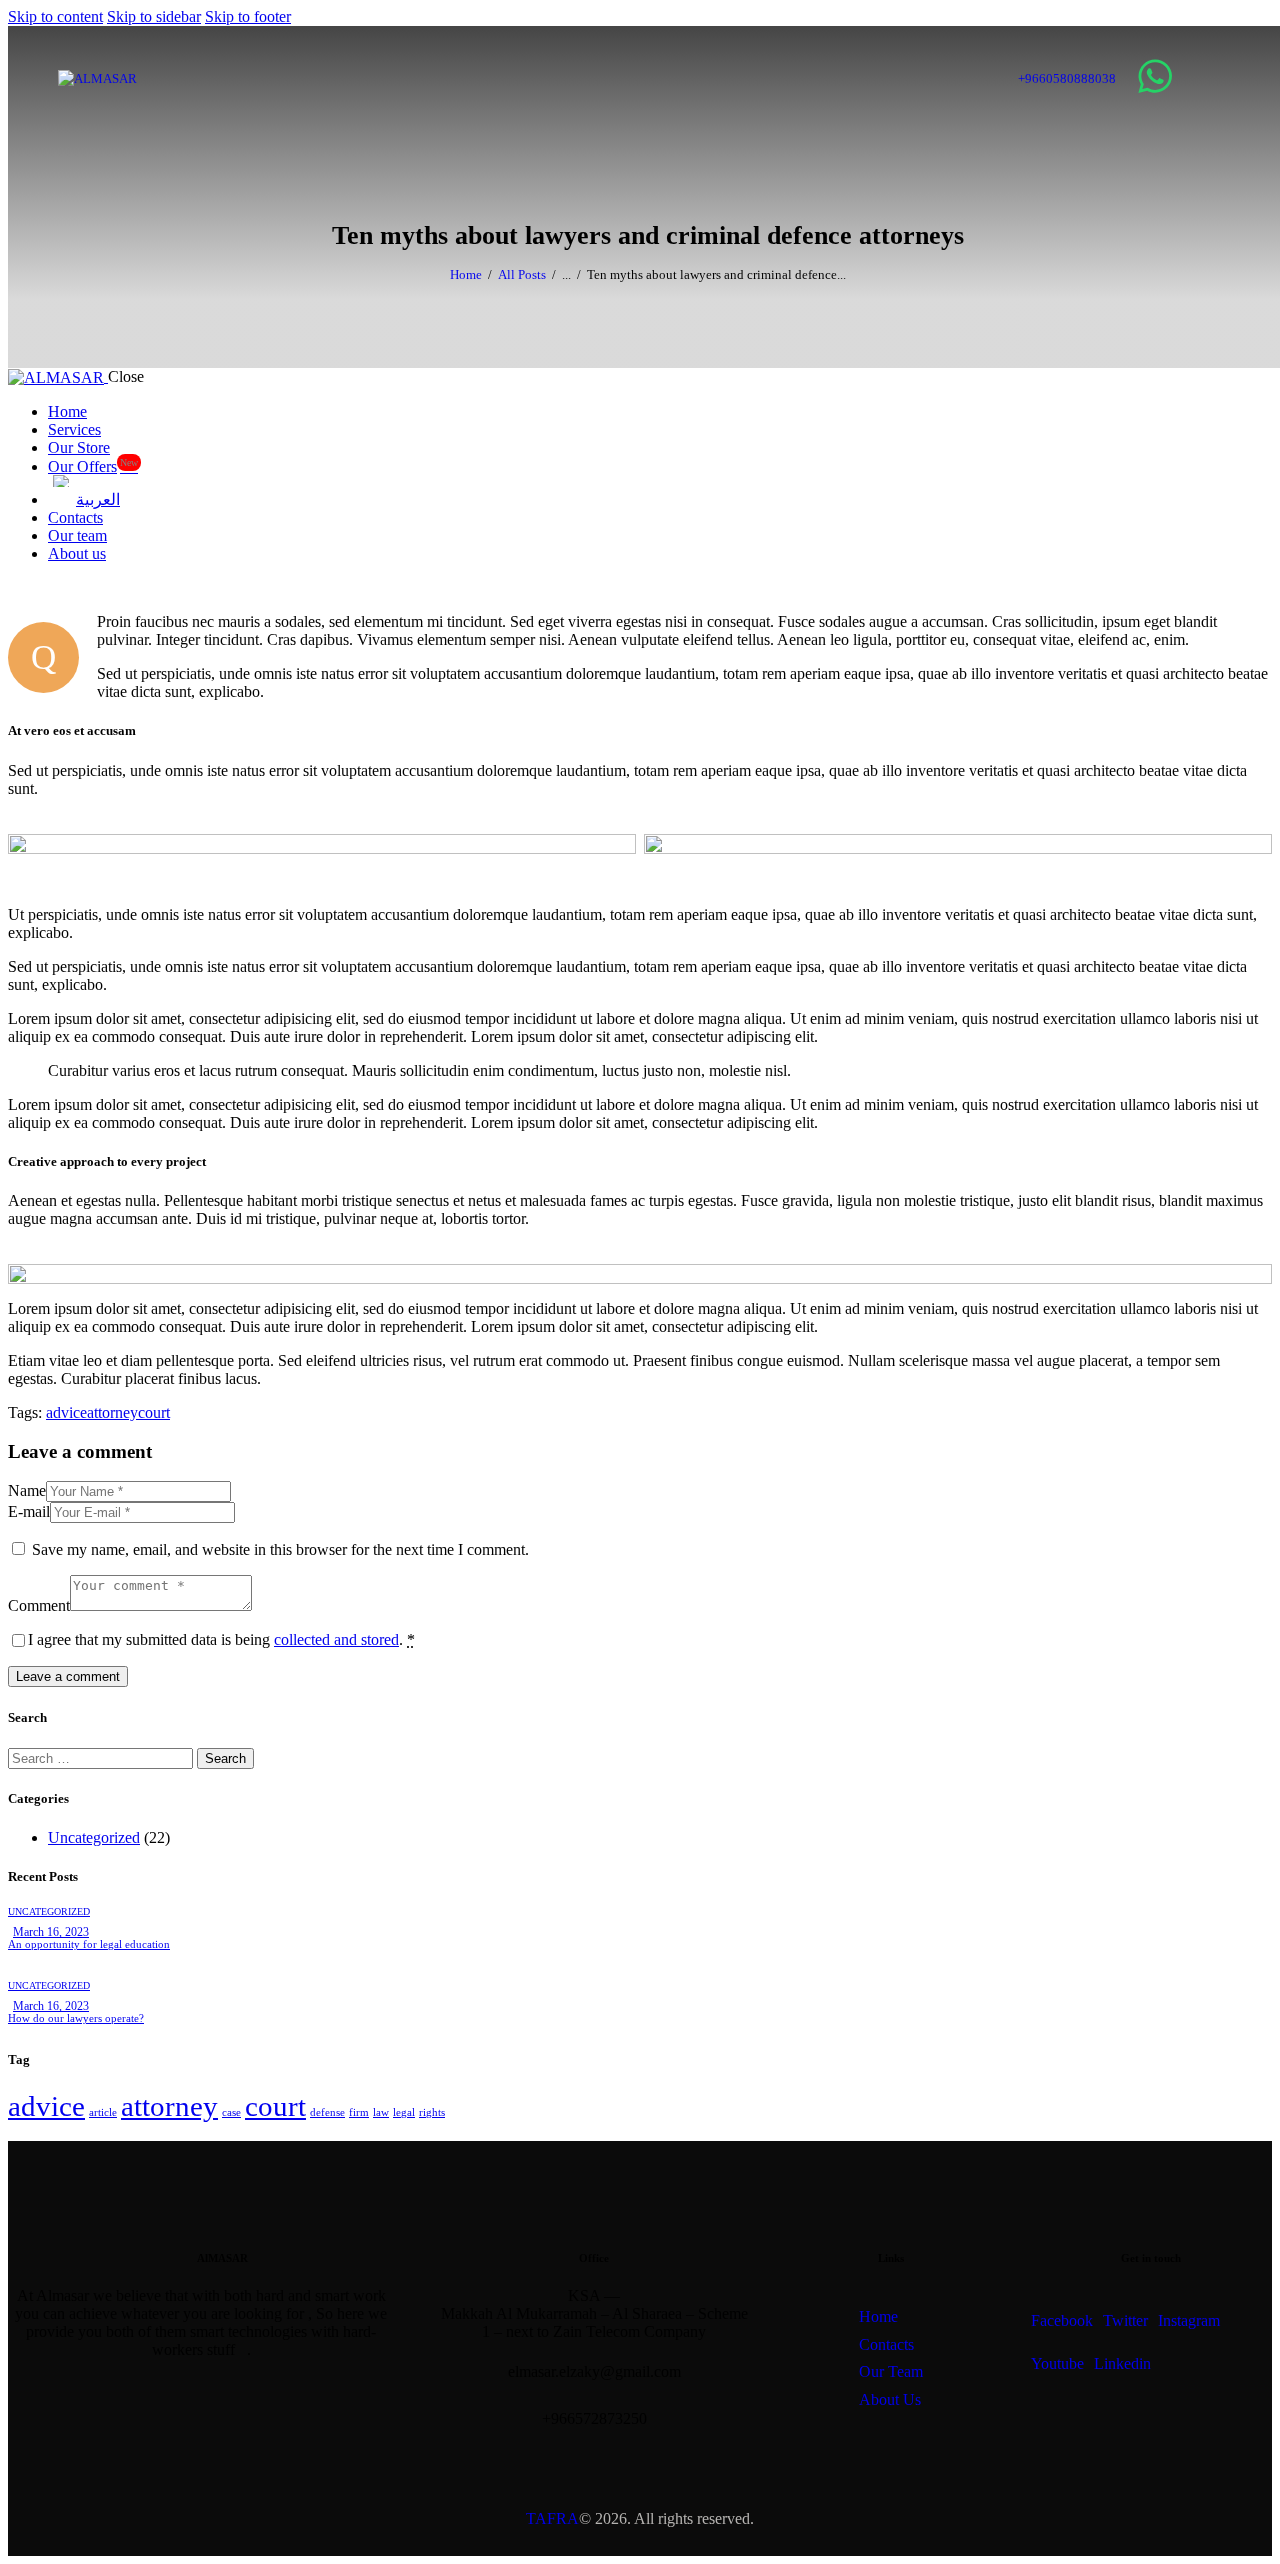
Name (27, 1490)
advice (66, 1412)
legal (404, 2112)
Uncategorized (94, 1837)
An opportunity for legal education (89, 1944)
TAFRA (552, 2518)
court (154, 1412)
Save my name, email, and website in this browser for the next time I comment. (280, 1549)
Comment (39, 1605)
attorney (112, 1412)
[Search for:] (102, 1757)
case (231, 2112)
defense (327, 2112)
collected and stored (336, 1639)
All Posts (522, 274)
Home (466, 274)
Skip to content (55, 16)
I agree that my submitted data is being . (221, 1639)
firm (359, 2112)
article (103, 2112)
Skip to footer (248, 16)
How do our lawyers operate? (76, 2018)
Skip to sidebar (154, 16)
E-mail (29, 1511)
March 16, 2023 (51, 1932)
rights (432, 2112)
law (381, 2112)
